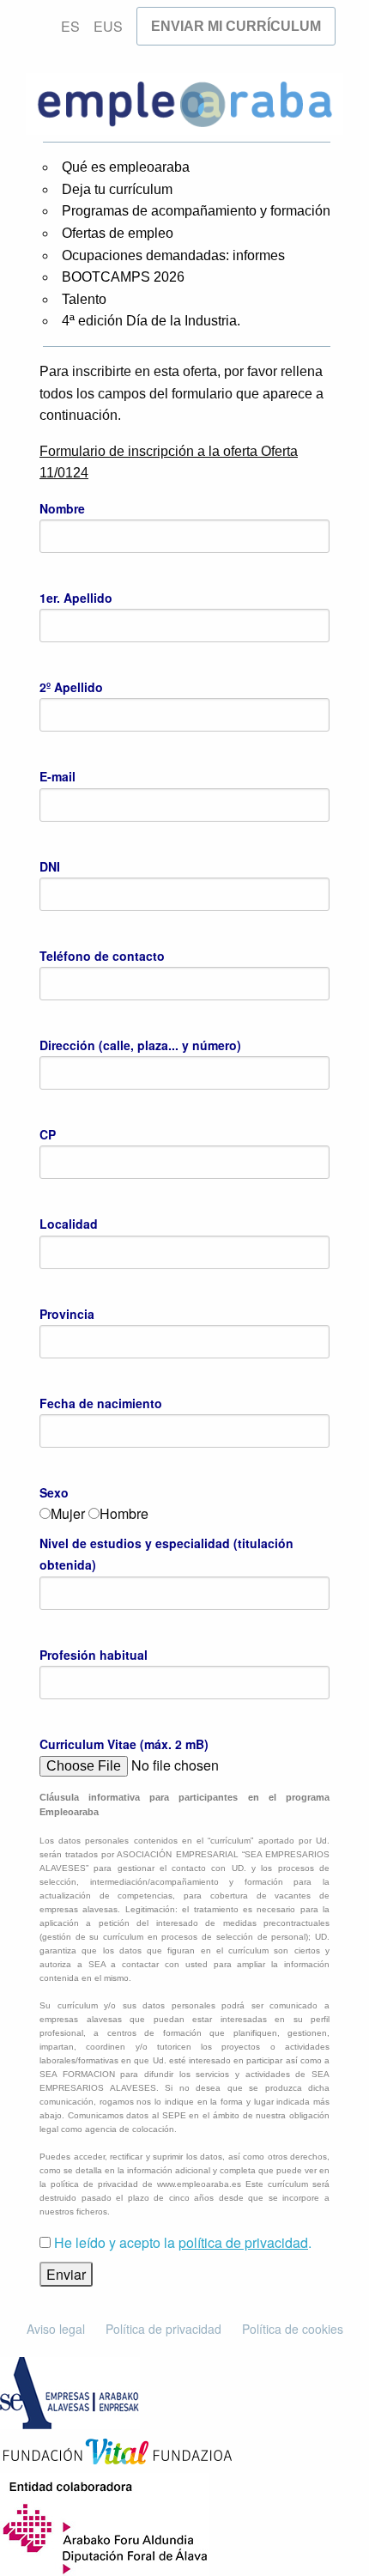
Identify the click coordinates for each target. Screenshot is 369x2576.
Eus (108, 26)
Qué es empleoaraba (126, 167)
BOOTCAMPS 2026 (123, 277)
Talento (84, 299)
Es (70, 26)
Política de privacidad (163, 2329)
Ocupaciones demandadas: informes (173, 255)
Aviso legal (56, 2329)
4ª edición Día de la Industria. (151, 321)
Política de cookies (293, 2329)
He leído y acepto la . (183, 2242)
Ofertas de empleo (118, 233)
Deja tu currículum (117, 189)
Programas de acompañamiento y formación (196, 211)
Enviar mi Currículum (236, 26)
